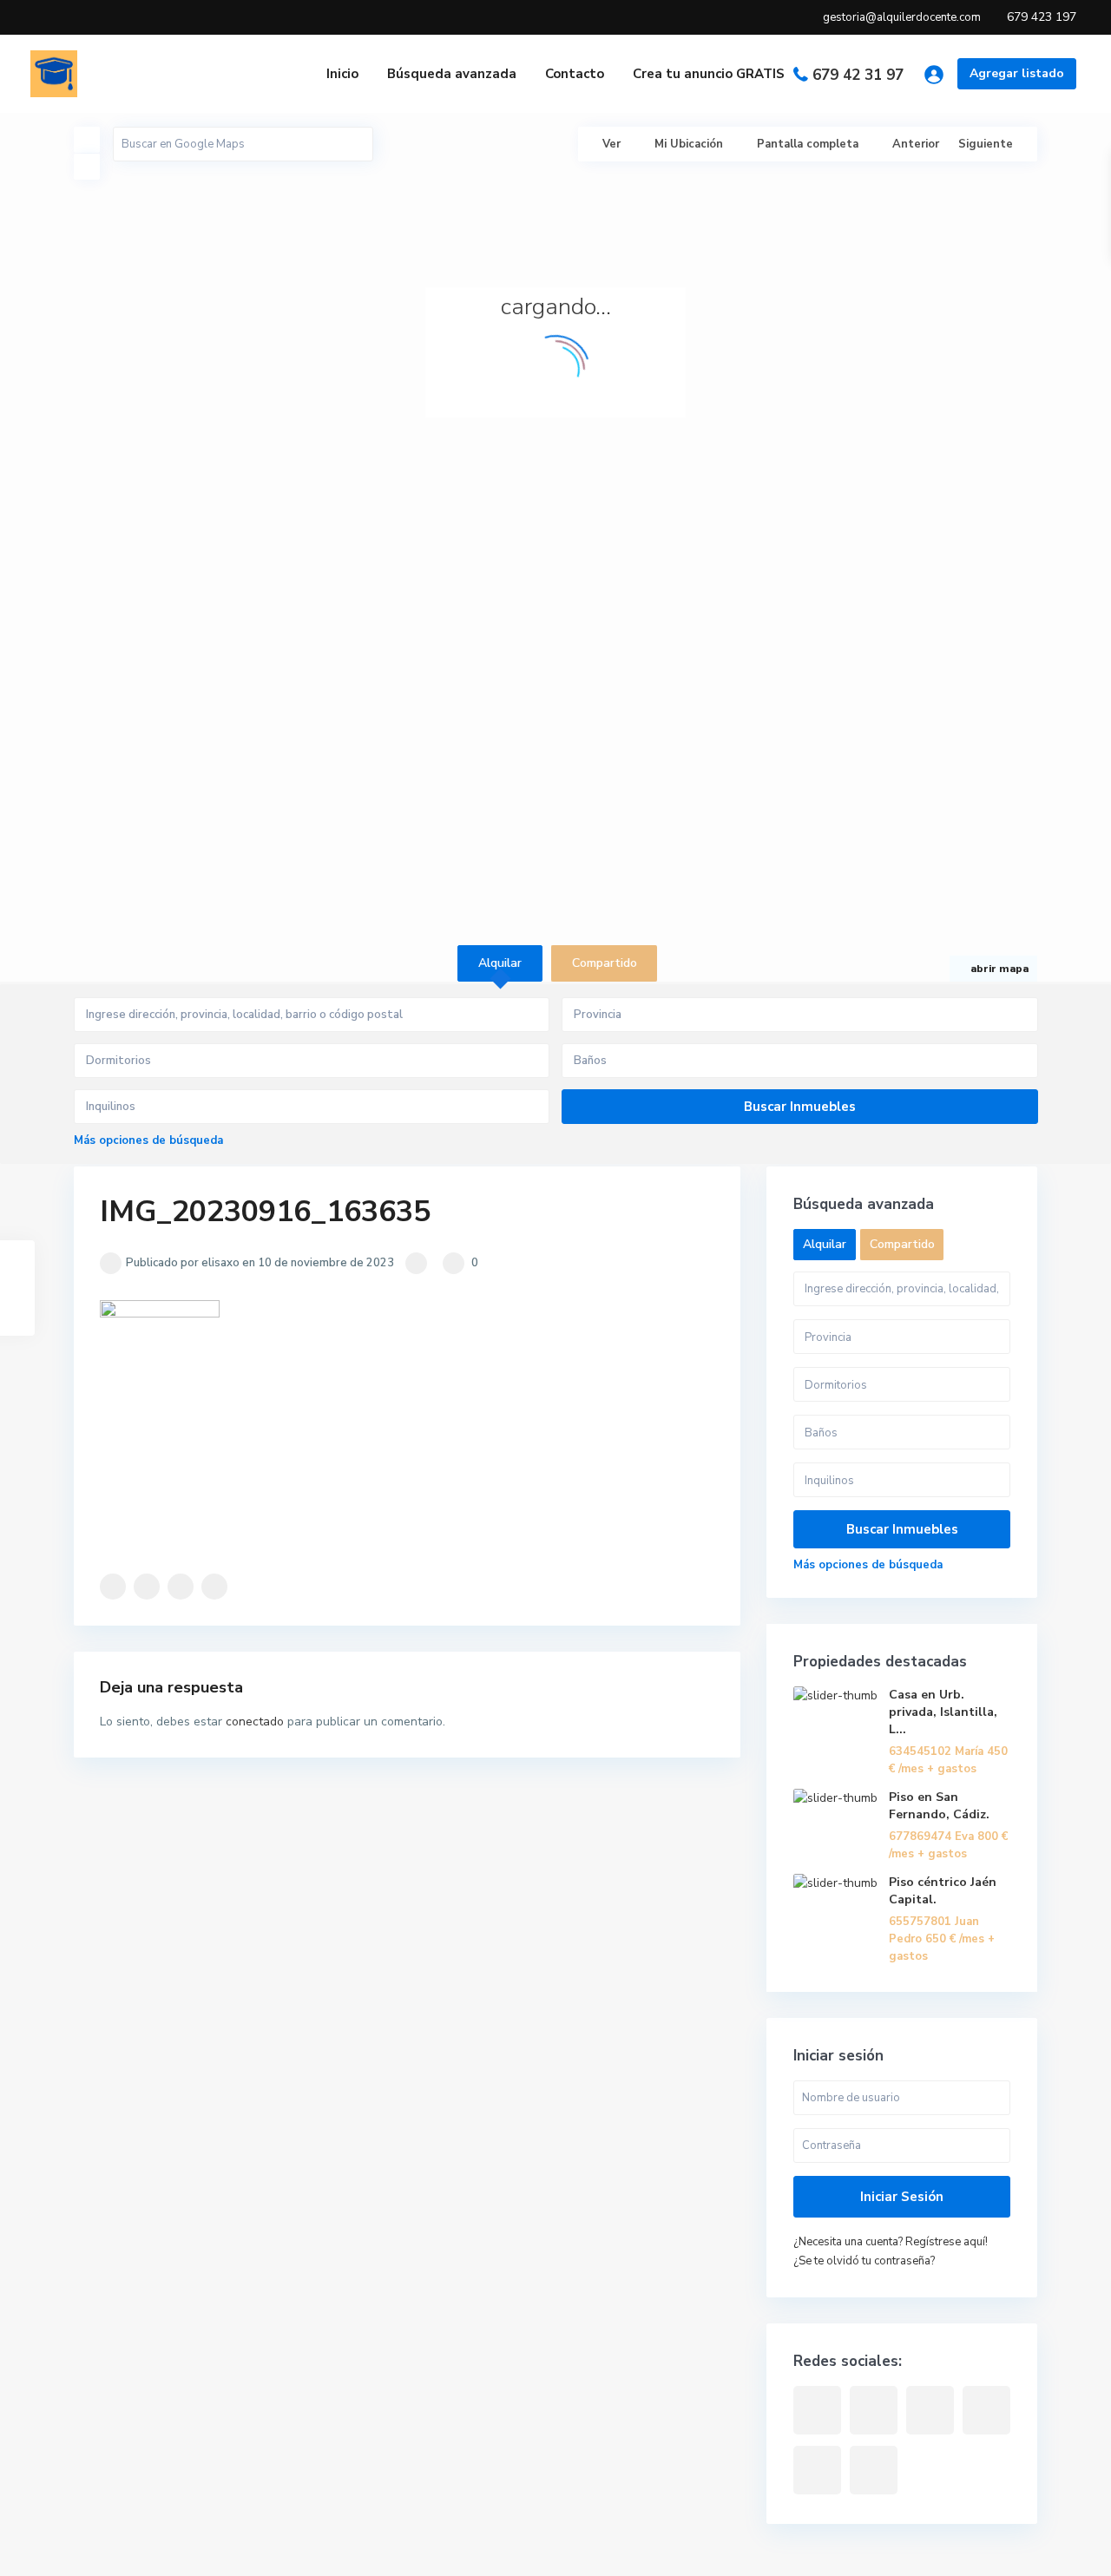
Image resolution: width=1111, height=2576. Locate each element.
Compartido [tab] (605, 963)
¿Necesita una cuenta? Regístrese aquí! (891, 2242)
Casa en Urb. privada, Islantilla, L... (943, 1712)
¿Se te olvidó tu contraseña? (864, 2261)
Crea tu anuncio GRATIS (709, 74)
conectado (255, 1722)
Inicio (342, 74)
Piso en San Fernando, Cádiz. (939, 1806)
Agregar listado (1017, 73)
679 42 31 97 (858, 75)
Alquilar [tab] (500, 963)
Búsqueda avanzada (452, 74)
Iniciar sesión (902, 2197)
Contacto (575, 74)
